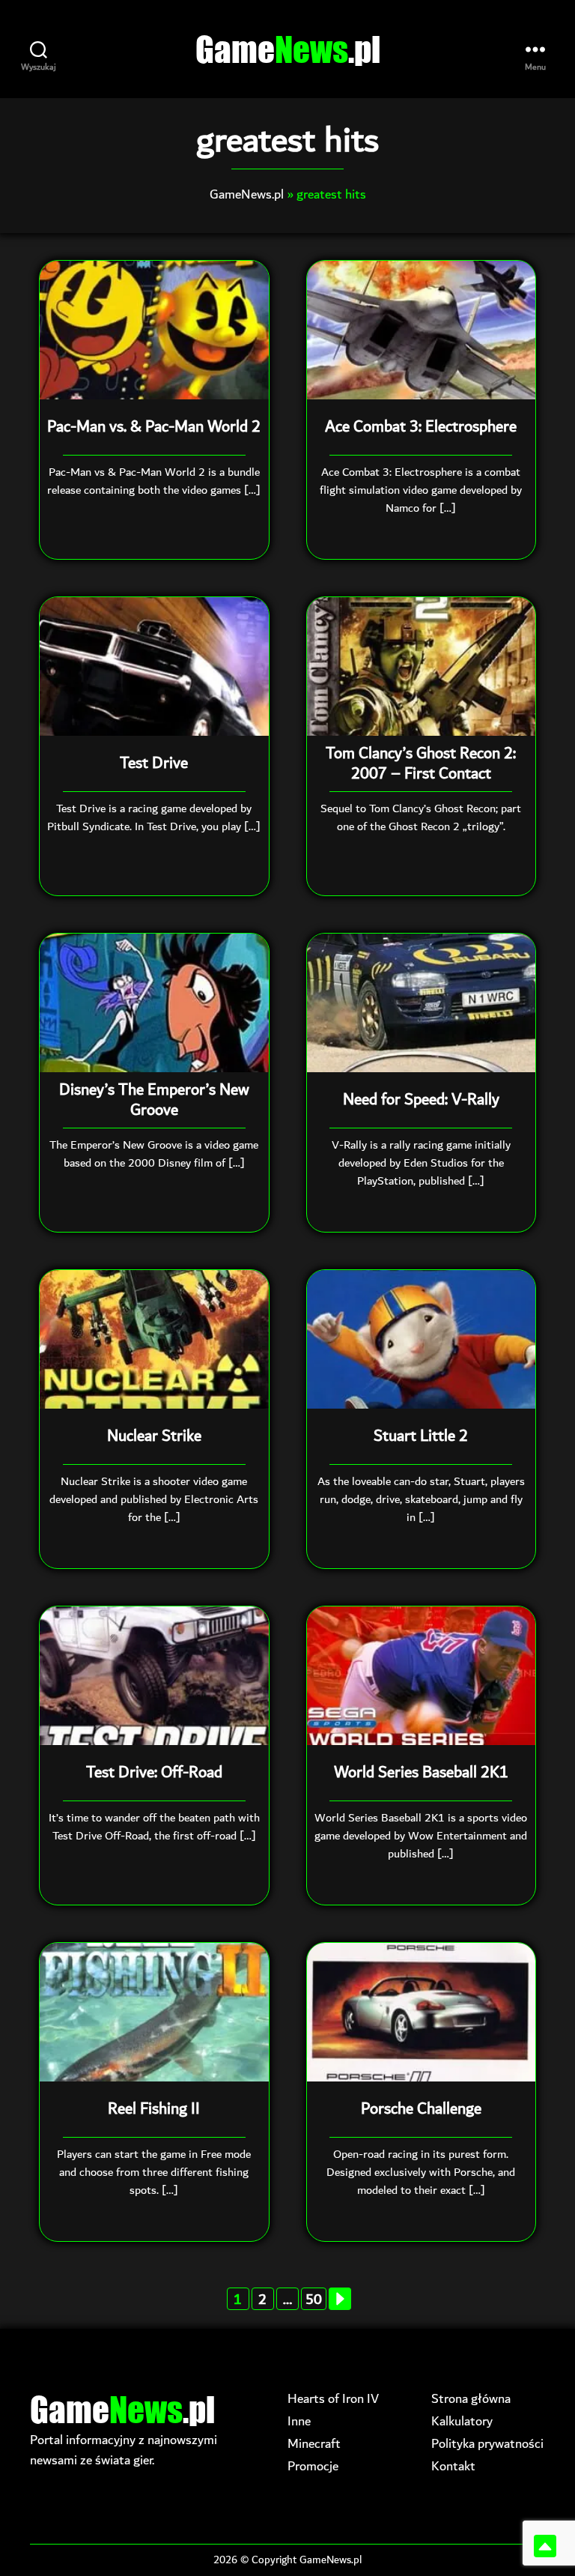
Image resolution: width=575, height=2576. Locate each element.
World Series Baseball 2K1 (421, 1773)
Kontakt (453, 2466)
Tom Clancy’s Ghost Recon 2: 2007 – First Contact (421, 764)
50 (314, 2299)
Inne (299, 2421)
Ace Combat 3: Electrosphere (421, 427)
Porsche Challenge (421, 2109)
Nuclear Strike (154, 1436)
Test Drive (154, 764)
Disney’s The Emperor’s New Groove (154, 1100)
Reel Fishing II (154, 2109)
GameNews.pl (247, 194)
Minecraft (314, 2444)
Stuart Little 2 (421, 1436)
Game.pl (288, 49)
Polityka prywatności (487, 2444)
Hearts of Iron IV (333, 2399)
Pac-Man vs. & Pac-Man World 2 (154, 427)
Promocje (313, 2466)
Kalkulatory (462, 2421)
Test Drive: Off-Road (154, 1773)
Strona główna (471, 2399)
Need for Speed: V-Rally (421, 1100)
